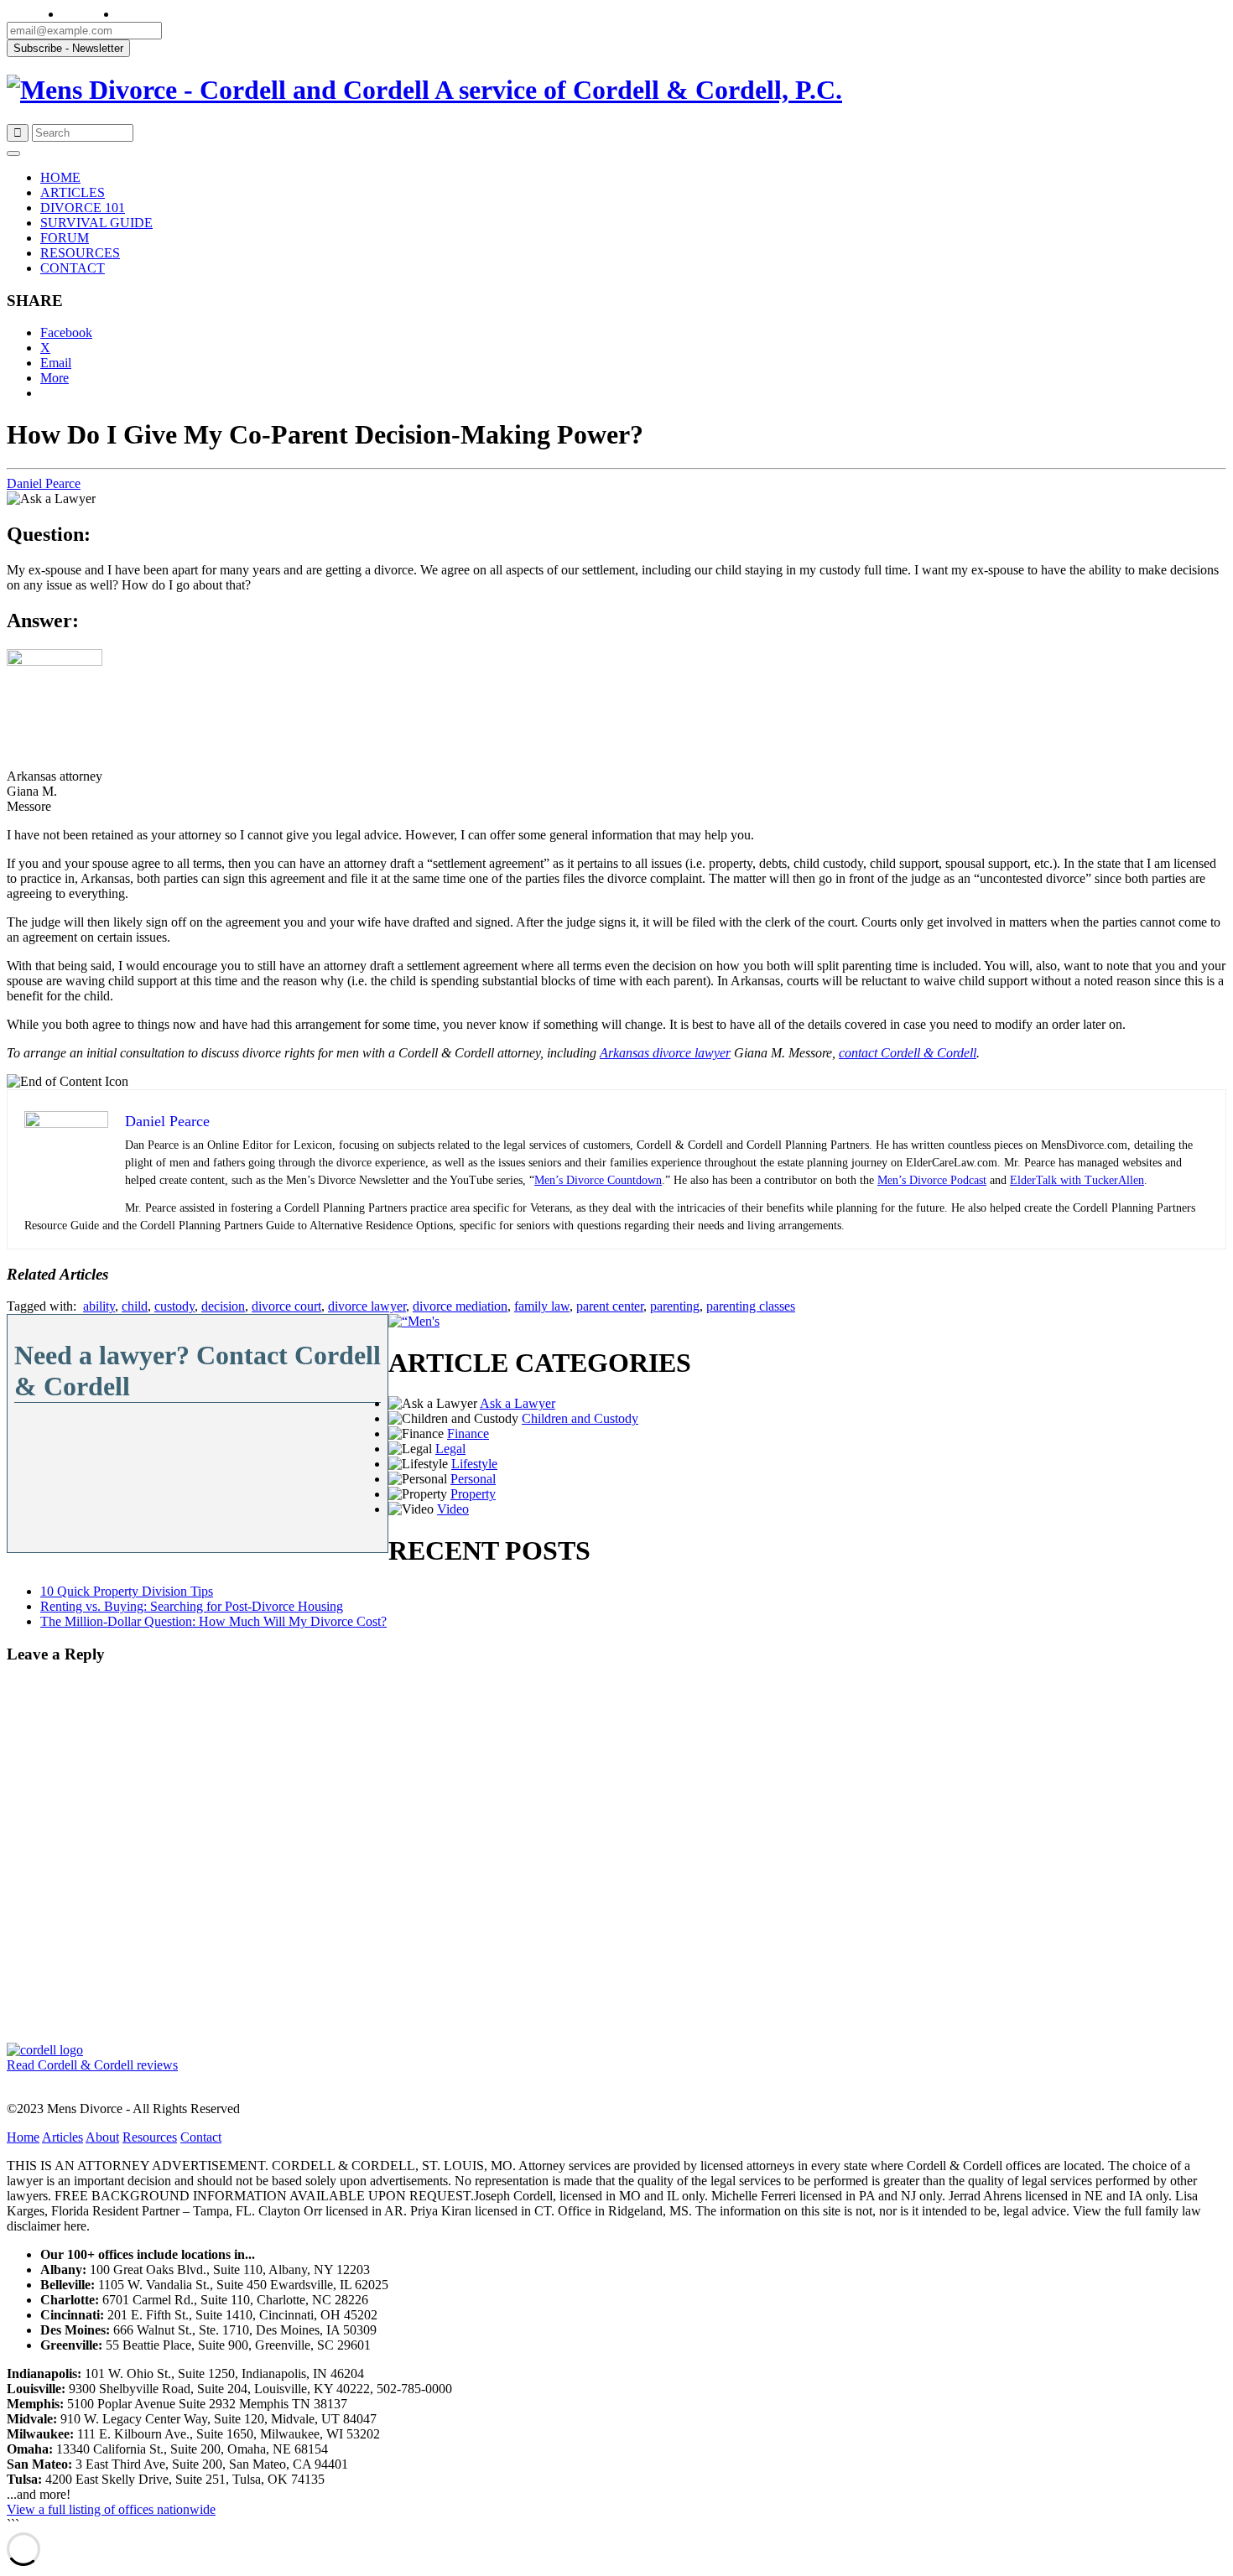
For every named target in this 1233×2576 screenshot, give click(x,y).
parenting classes (751, 1306)
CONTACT (73, 268)
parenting (675, 1306)
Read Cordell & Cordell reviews (92, 2065)
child (135, 1306)
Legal (450, 1449)
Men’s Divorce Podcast (932, 1180)
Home (23, 2137)
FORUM (65, 238)
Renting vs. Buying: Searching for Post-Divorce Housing (192, 1606)
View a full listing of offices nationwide (111, 2509)
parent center (610, 1306)
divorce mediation (460, 1306)
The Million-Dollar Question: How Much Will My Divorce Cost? (213, 1621)
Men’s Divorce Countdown (598, 1180)
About (102, 2137)
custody (174, 1306)
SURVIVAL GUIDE (96, 223)
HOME (60, 177)
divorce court (286, 1306)
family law (542, 1306)
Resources (150, 2137)
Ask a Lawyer (518, 1403)
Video (453, 1509)
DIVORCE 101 (83, 208)
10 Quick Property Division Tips (127, 1591)
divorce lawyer (367, 1306)
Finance (468, 1433)
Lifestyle (474, 1464)
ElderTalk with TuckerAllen (1077, 1180)
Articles (62, 2137)
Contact (201, 2137)
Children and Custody (580, 1418)
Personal (473, 1479)
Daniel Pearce (44, 483)
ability (99, 1306)
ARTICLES (73, 192)
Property (473, 1494)
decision (223, 1306)
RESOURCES (80, 253)
